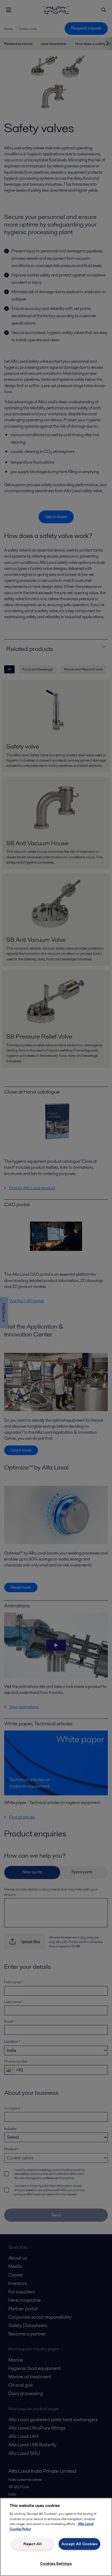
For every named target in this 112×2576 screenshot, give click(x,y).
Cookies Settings (56, 2563)
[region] (56, 2537)
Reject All (33, 2544)
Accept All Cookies (79, 2544)
